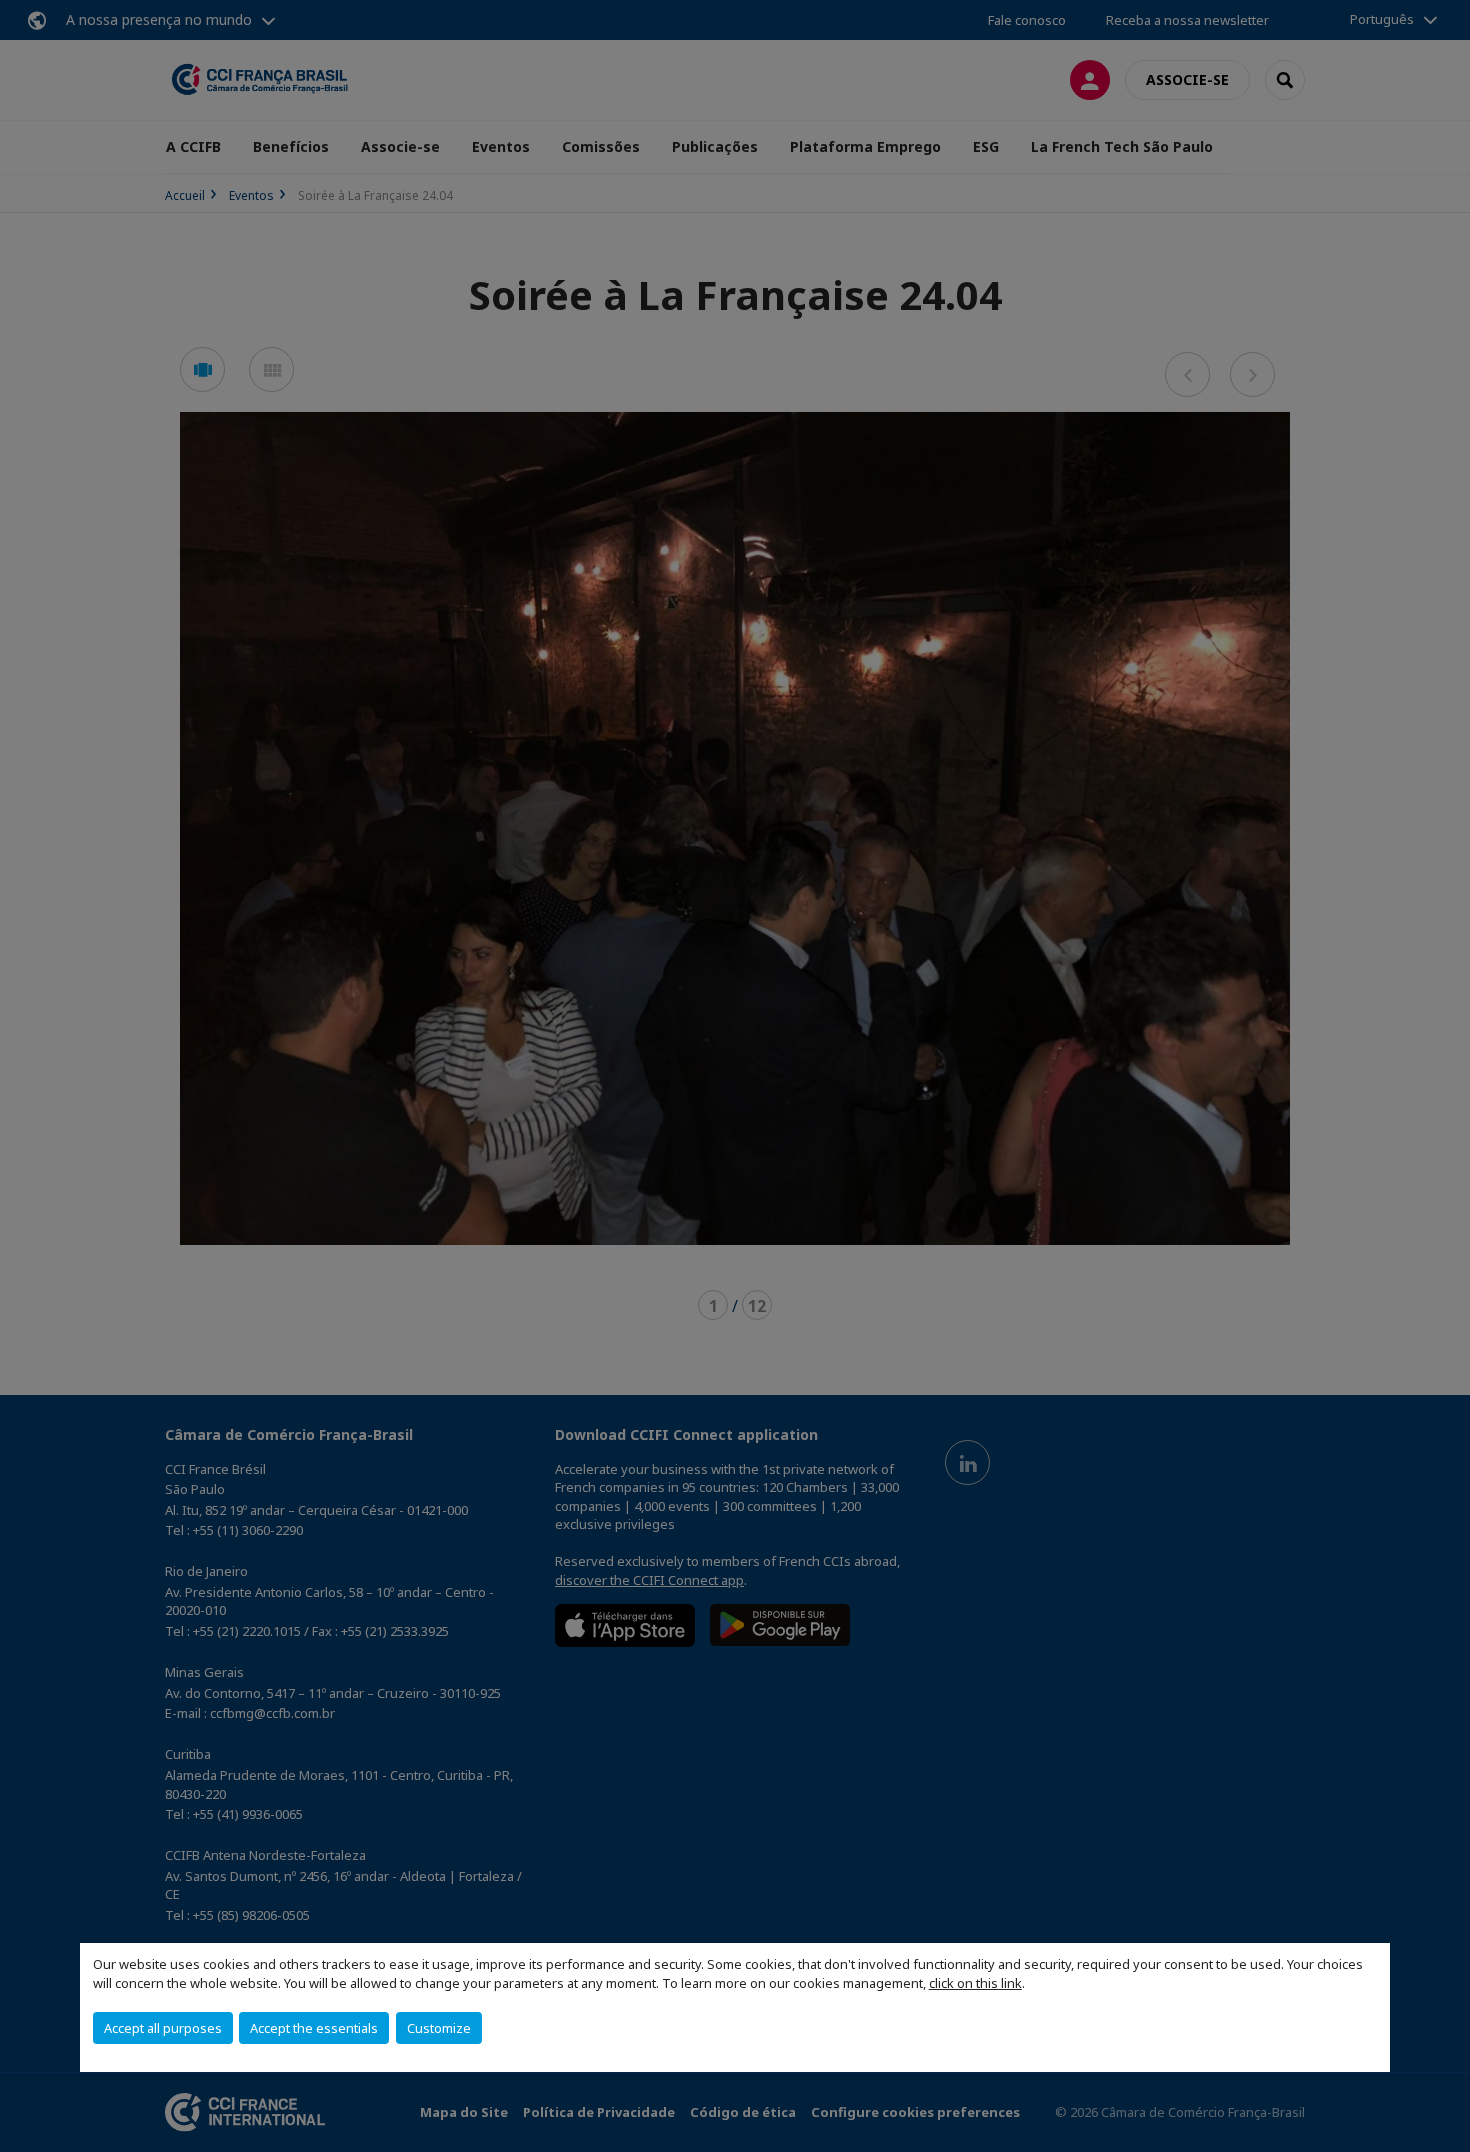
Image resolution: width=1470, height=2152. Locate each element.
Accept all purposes (163, 2028)
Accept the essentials (314, 2028)
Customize (439, 2028)
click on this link (975, 1983)
